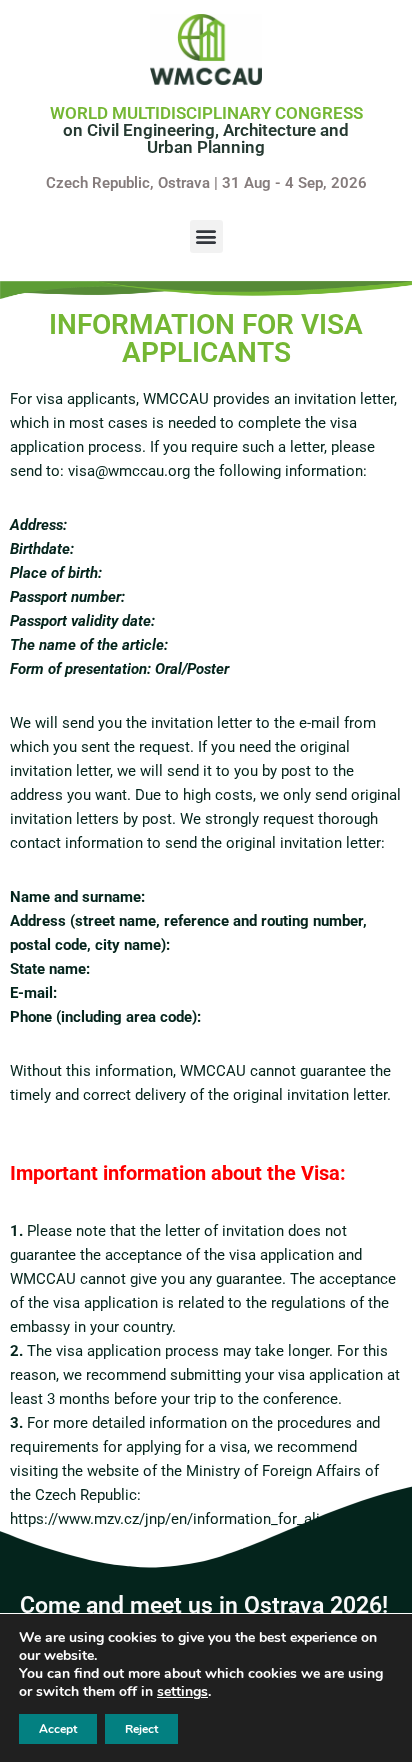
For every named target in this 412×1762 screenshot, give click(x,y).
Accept (58, 1729)
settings (182, 1692)
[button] (206, 236)
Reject (141, 1729)
